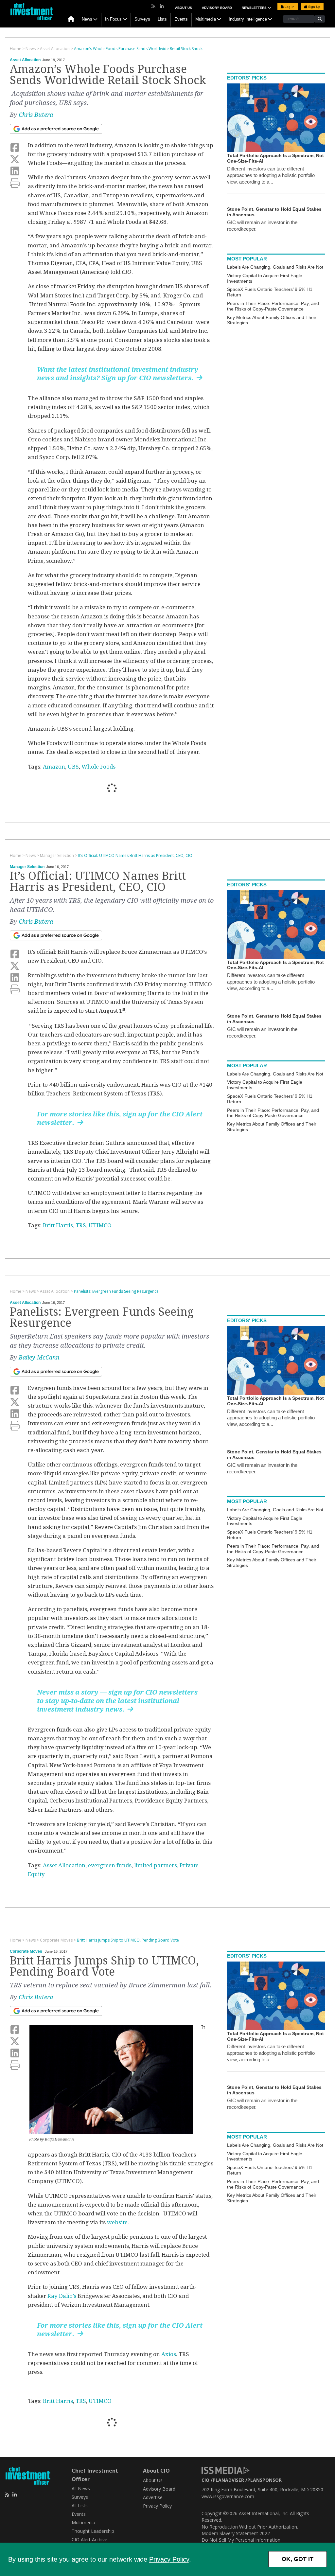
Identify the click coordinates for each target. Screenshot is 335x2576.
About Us (184, 8)
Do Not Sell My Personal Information (241, 2540)
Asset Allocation (25, 60)
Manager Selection (27, 867)
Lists (162, 19)
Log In (289, 7)
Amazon (54, 767)
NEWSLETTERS (255, 8)
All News (81, 2488)
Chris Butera (36, 115)
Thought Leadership (93, 2531)
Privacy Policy (169, 2559)
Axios (169, 2354)
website (117, 2222)
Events (181, 19)
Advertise (153, 2497)
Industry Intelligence (248, 19)
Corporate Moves (26, 1951)
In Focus (113, 19)
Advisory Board (217, 8)
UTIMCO (100, 1225)
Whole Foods (98, 767)
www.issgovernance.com (228, 2496)
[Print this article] (15, 183)
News (87, 19)
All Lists (80, 2505)
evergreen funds (110, 1865)
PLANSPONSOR (264, 2480)
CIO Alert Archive (89, 2540)
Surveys (142, 19)
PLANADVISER (228, 2480)
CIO (205, 2480)
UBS (73, 767)
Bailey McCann (39, 1357)
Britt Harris (58, 1225)
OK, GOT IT (298, 2559)
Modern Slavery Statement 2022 (236, 2533)
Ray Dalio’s (62, 2296)
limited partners (156, 1865)
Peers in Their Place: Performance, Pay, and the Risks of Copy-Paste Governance (273, 306)
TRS (81, 1225)
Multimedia (206, 19)
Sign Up (314, 7)
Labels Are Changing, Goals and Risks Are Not (275, 267)
